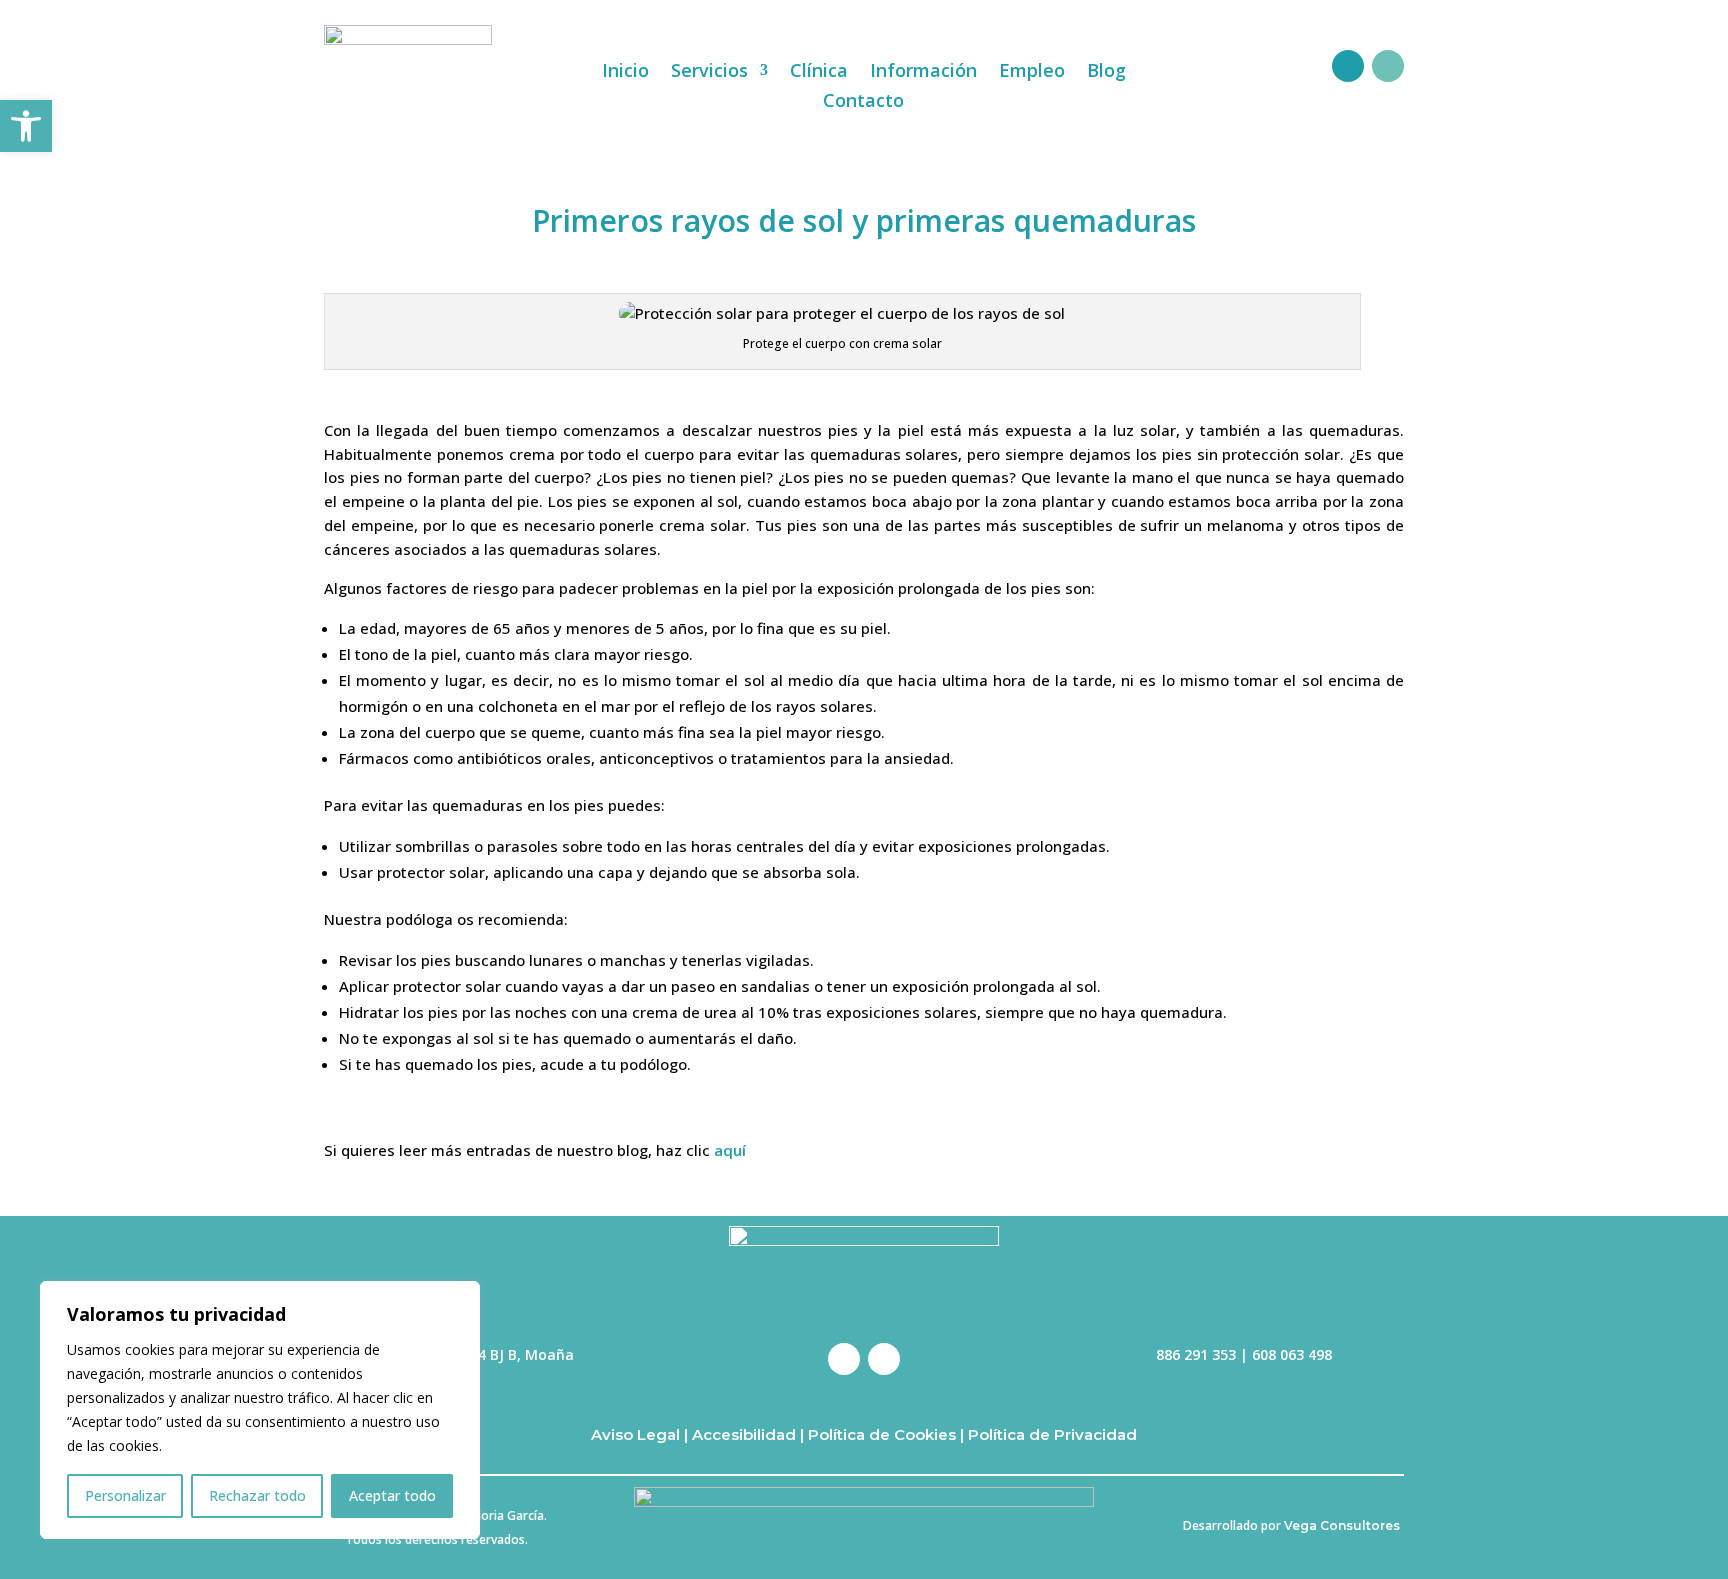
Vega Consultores (1342, 1525)
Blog (1106, 72)
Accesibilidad (744, 1434)
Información (923, 72)
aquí (730, 1150)
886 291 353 (1196, 1354)
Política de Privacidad (1052, 1434)
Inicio (625, 72)
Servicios (709, 72)
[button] (26, 126)
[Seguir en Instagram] (1388, 66)
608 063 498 (1292, 1354)
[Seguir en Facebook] (1348, 66)
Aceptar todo (392, 1495)
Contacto (863, 102)
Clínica (819, 72)
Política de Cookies (880, 1434)
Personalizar (125, 1495)
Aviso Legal (635, 1434)
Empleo (1032, 72)
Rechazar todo (257, 1495)
